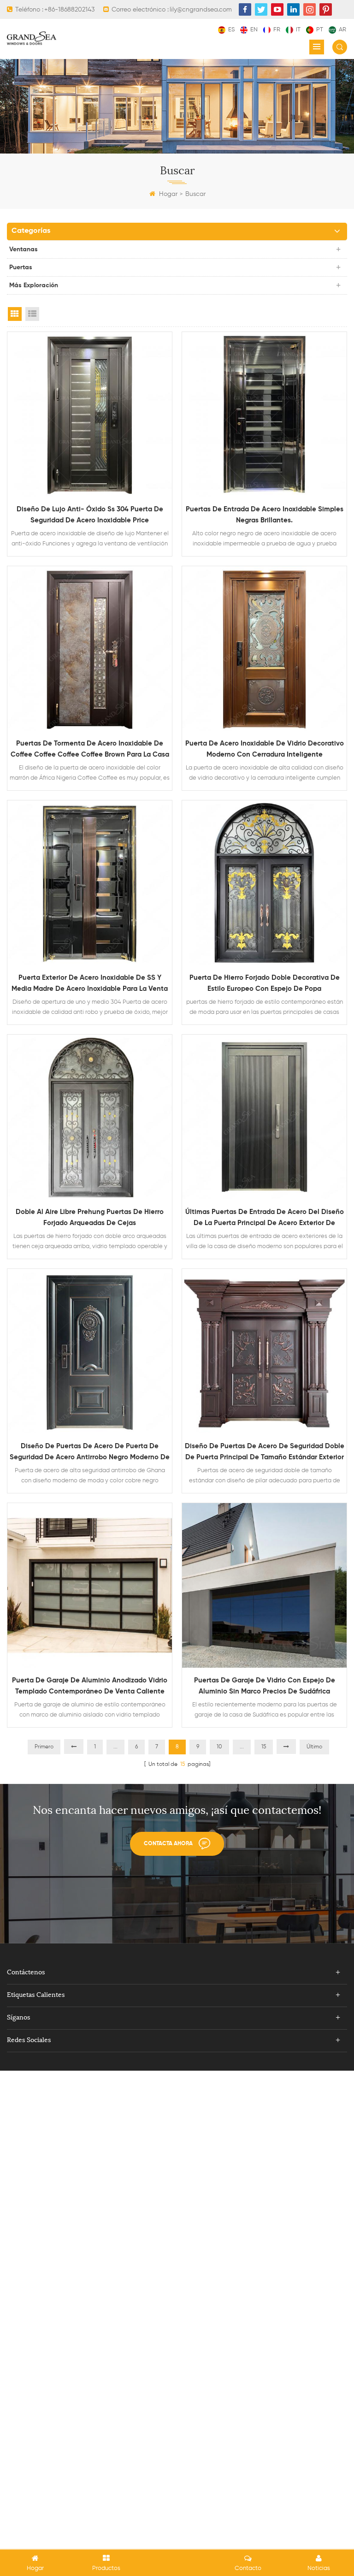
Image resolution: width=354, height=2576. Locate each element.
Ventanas (24, 249)
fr (277, 30)
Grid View (15, 314)
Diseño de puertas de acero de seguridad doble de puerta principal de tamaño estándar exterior (265, 1452)
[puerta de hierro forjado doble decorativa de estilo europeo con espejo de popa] (264, 883)
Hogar (168, 194)
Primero (44, 1747)
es (231, 30)
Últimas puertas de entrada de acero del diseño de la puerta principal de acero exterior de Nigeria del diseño (265, 1219)
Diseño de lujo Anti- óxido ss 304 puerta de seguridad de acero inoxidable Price (90, 515)
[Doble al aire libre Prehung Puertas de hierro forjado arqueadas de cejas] (90, 1117)
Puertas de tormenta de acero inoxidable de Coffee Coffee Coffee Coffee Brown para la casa (90, 749)
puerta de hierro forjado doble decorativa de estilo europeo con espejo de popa (265, 983)
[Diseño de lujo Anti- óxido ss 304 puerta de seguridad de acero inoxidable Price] (90, 414)
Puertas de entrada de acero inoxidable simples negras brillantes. (265, 515)
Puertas (21, 267)
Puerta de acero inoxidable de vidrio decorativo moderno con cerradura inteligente (265, 749)
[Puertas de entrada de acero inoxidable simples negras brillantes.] (264, 414)
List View (32, 314)
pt (320, 30)
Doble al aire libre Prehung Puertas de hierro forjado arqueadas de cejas (90, 1217)
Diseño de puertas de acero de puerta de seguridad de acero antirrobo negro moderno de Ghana (90, 1453)
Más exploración (34, 285)
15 (264, 1747)
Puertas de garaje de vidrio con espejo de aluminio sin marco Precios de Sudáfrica (265, 1686)
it (298, 30)
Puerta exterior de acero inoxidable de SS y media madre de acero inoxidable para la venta (90, 983)
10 (219, 1747)
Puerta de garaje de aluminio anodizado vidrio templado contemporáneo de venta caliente (90, 1686)
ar (342, 30)
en (254, 30)
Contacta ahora (168, 1844)
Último (314, 1747)
